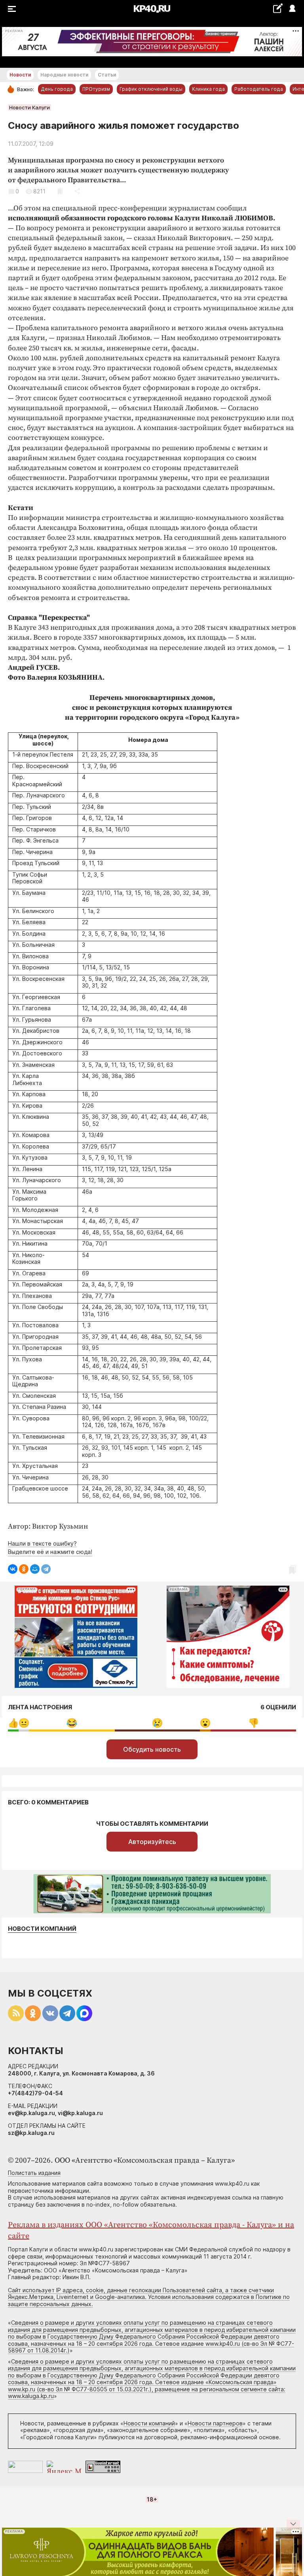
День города (57, 89)
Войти (292, 9)
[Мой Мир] (35, 1569)
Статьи (107, 75)
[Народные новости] (278, 8)
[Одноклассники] (24, 1569)
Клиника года (208, 89)
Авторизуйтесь (152, 1842)
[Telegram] (46, 1569)
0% (13, 1723)
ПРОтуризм (96, 89)
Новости (20, 75)
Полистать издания (34, 2173)
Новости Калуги (29, 107)
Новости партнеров (215, 2423)
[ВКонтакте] (13, 1569)
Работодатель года (259, 89)
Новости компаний (42, 1929)
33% (72, 1723)
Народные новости (64, 75)
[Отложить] (60, 191)
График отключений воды (151, 89)
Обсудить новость (152, 1749)
